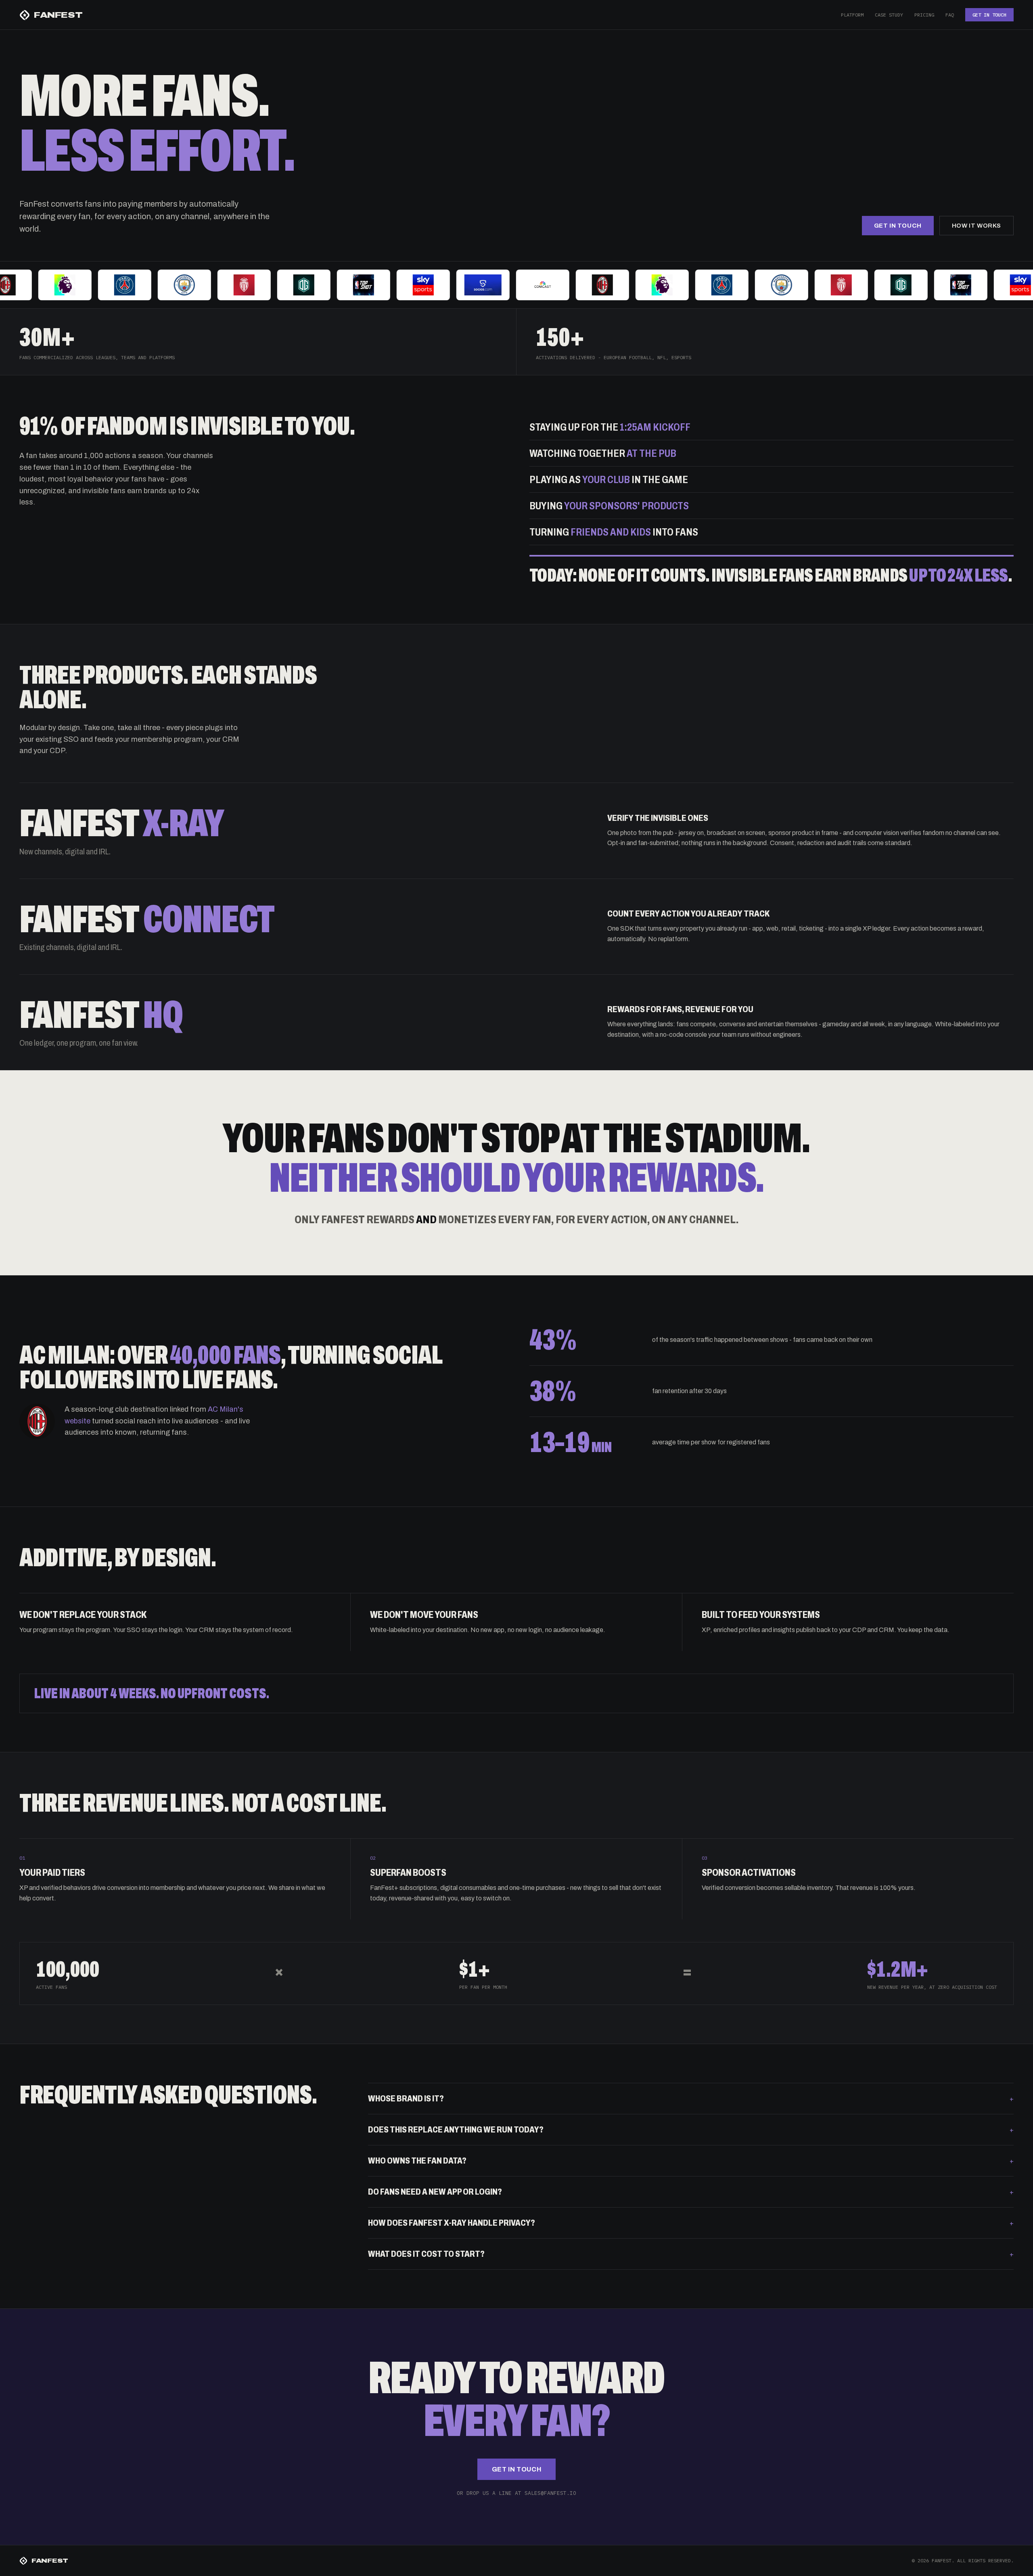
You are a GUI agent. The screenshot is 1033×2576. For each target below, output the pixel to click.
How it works (977, 226)
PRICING (924, 15)
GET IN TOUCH (989, 15)
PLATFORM (852, 15)
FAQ (950, 15)
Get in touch (898, 226)
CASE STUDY (889, 15)
